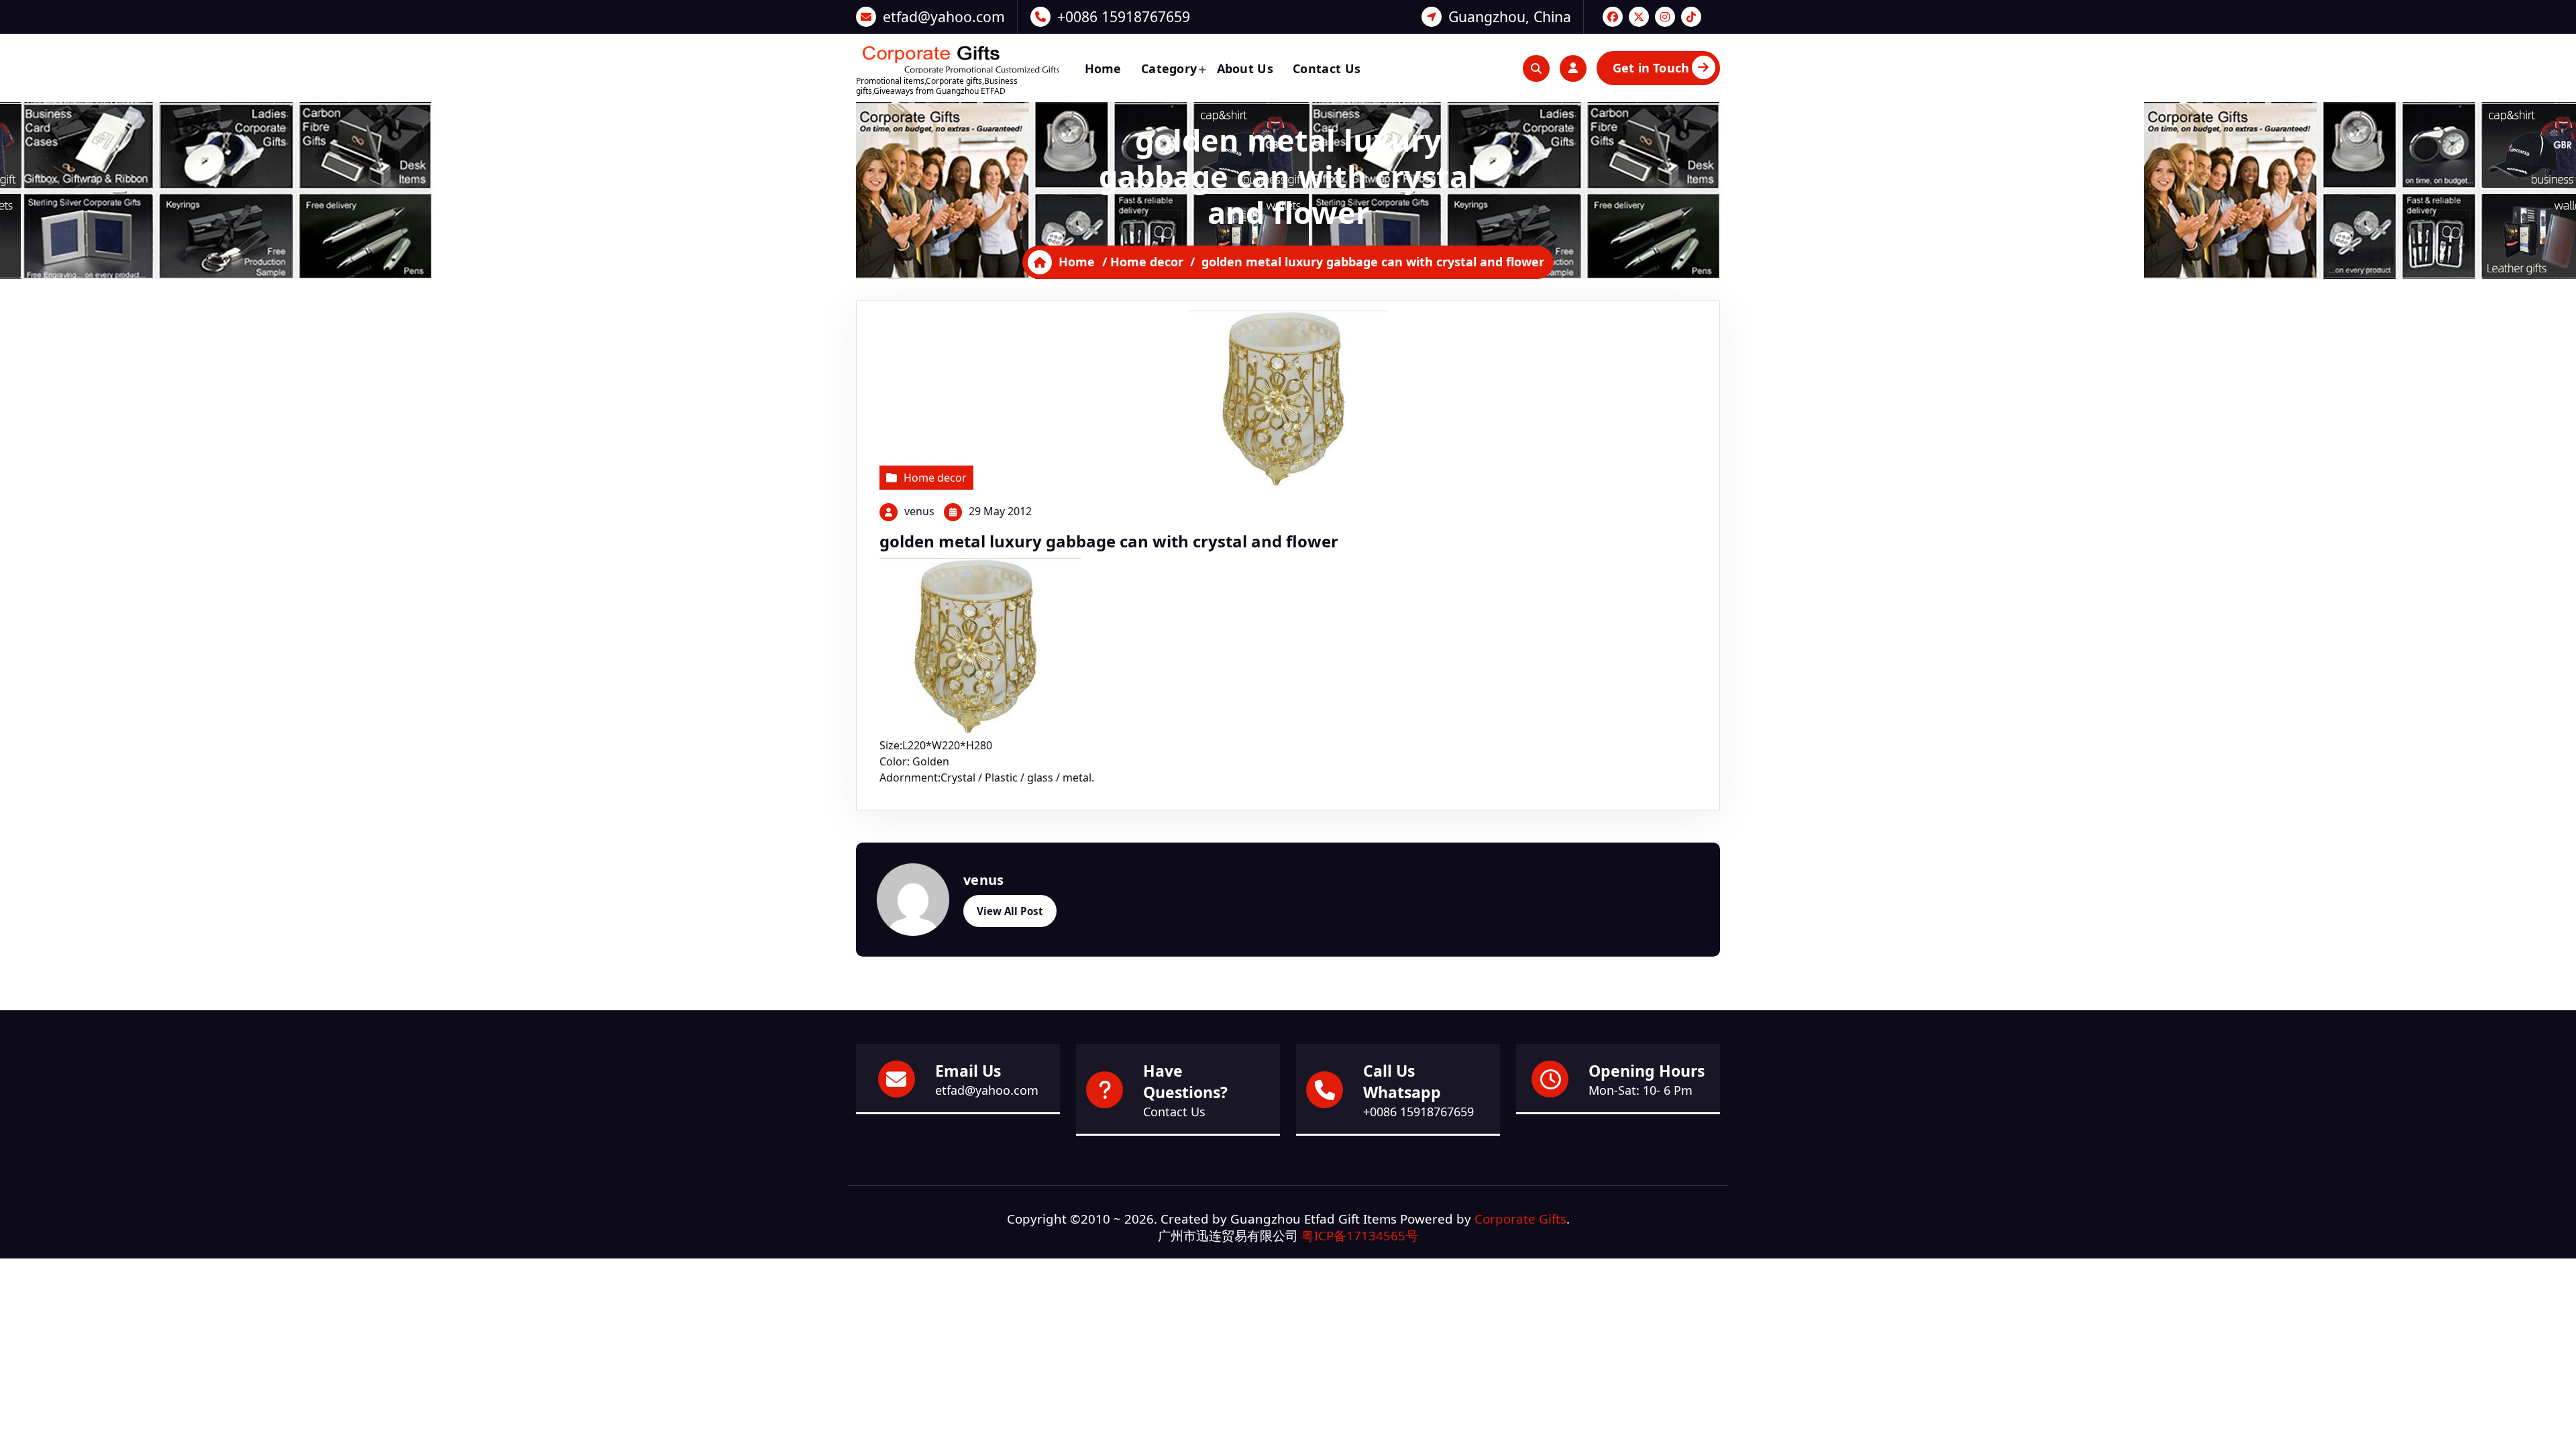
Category (1169, 68)
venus (919, 511)
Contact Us (1327, 68)
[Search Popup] (1536, 68)
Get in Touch (1651, 68)
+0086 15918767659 (1124, 16)
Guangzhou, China (1510, 16)
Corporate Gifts (1520, 1219)
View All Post (1010, 911)
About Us (1245, 68)
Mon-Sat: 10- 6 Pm (1641, 1090)
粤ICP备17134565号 (1360, 1235)
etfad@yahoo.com (944, 16)
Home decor (1147, 262)
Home (1103, 68)
